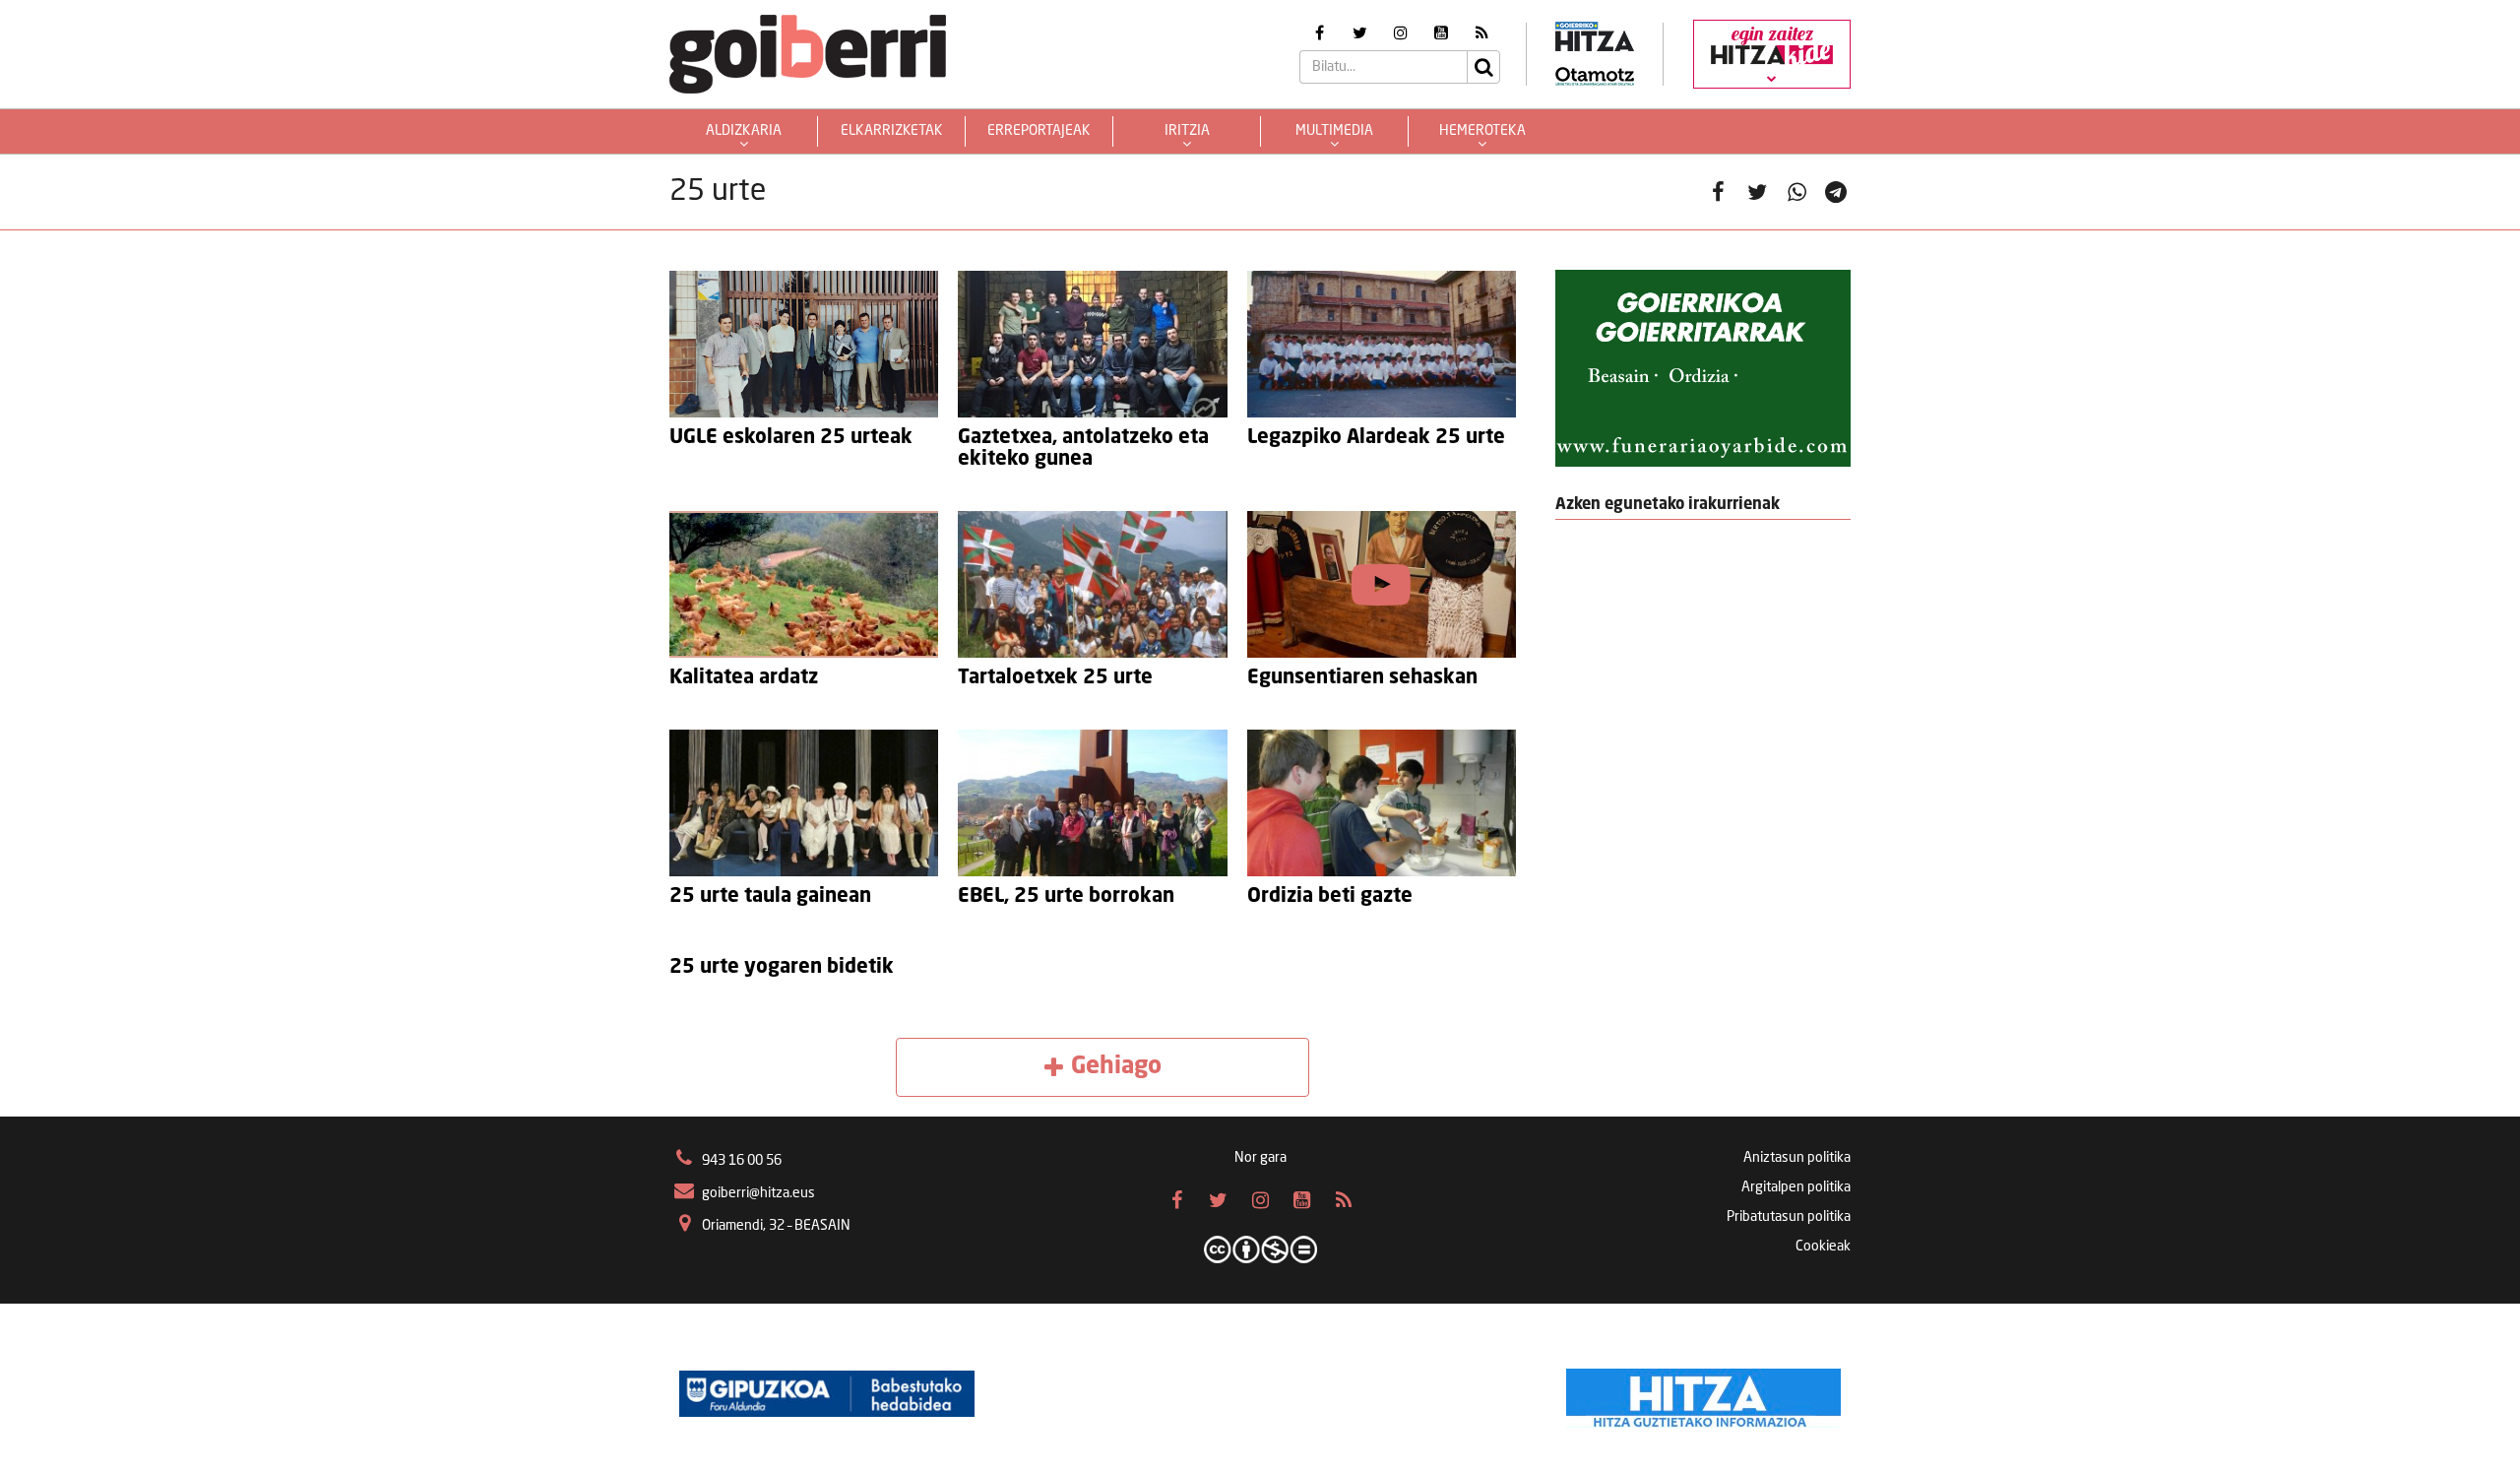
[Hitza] (1703, 1393)
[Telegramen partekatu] (1836, 192)
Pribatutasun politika (1789, 1217)
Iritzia (1187, 131)
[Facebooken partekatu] (1718, 192)
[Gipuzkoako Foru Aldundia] (827, 1393)
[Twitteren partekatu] (1757, 192)
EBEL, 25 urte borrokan (1066, 897)
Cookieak (1823, 1247)
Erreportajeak (1039, 131)
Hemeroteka (1482, 131)
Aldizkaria (744, 131)
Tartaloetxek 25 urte (1055, 678)
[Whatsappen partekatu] (1796, 192)
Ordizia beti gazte (1330, 897)
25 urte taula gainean (770, 897)
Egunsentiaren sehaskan (1362, 678)
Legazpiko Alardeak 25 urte (1376, 438)
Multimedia (1334, 131)
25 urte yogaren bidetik (782, 968)
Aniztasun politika (1797, 1158)
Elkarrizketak (892, 131)
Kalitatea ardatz (744, 678)
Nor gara (1260, 1158)
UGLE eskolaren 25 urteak (791, 438)
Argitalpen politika (1796, 1187)
